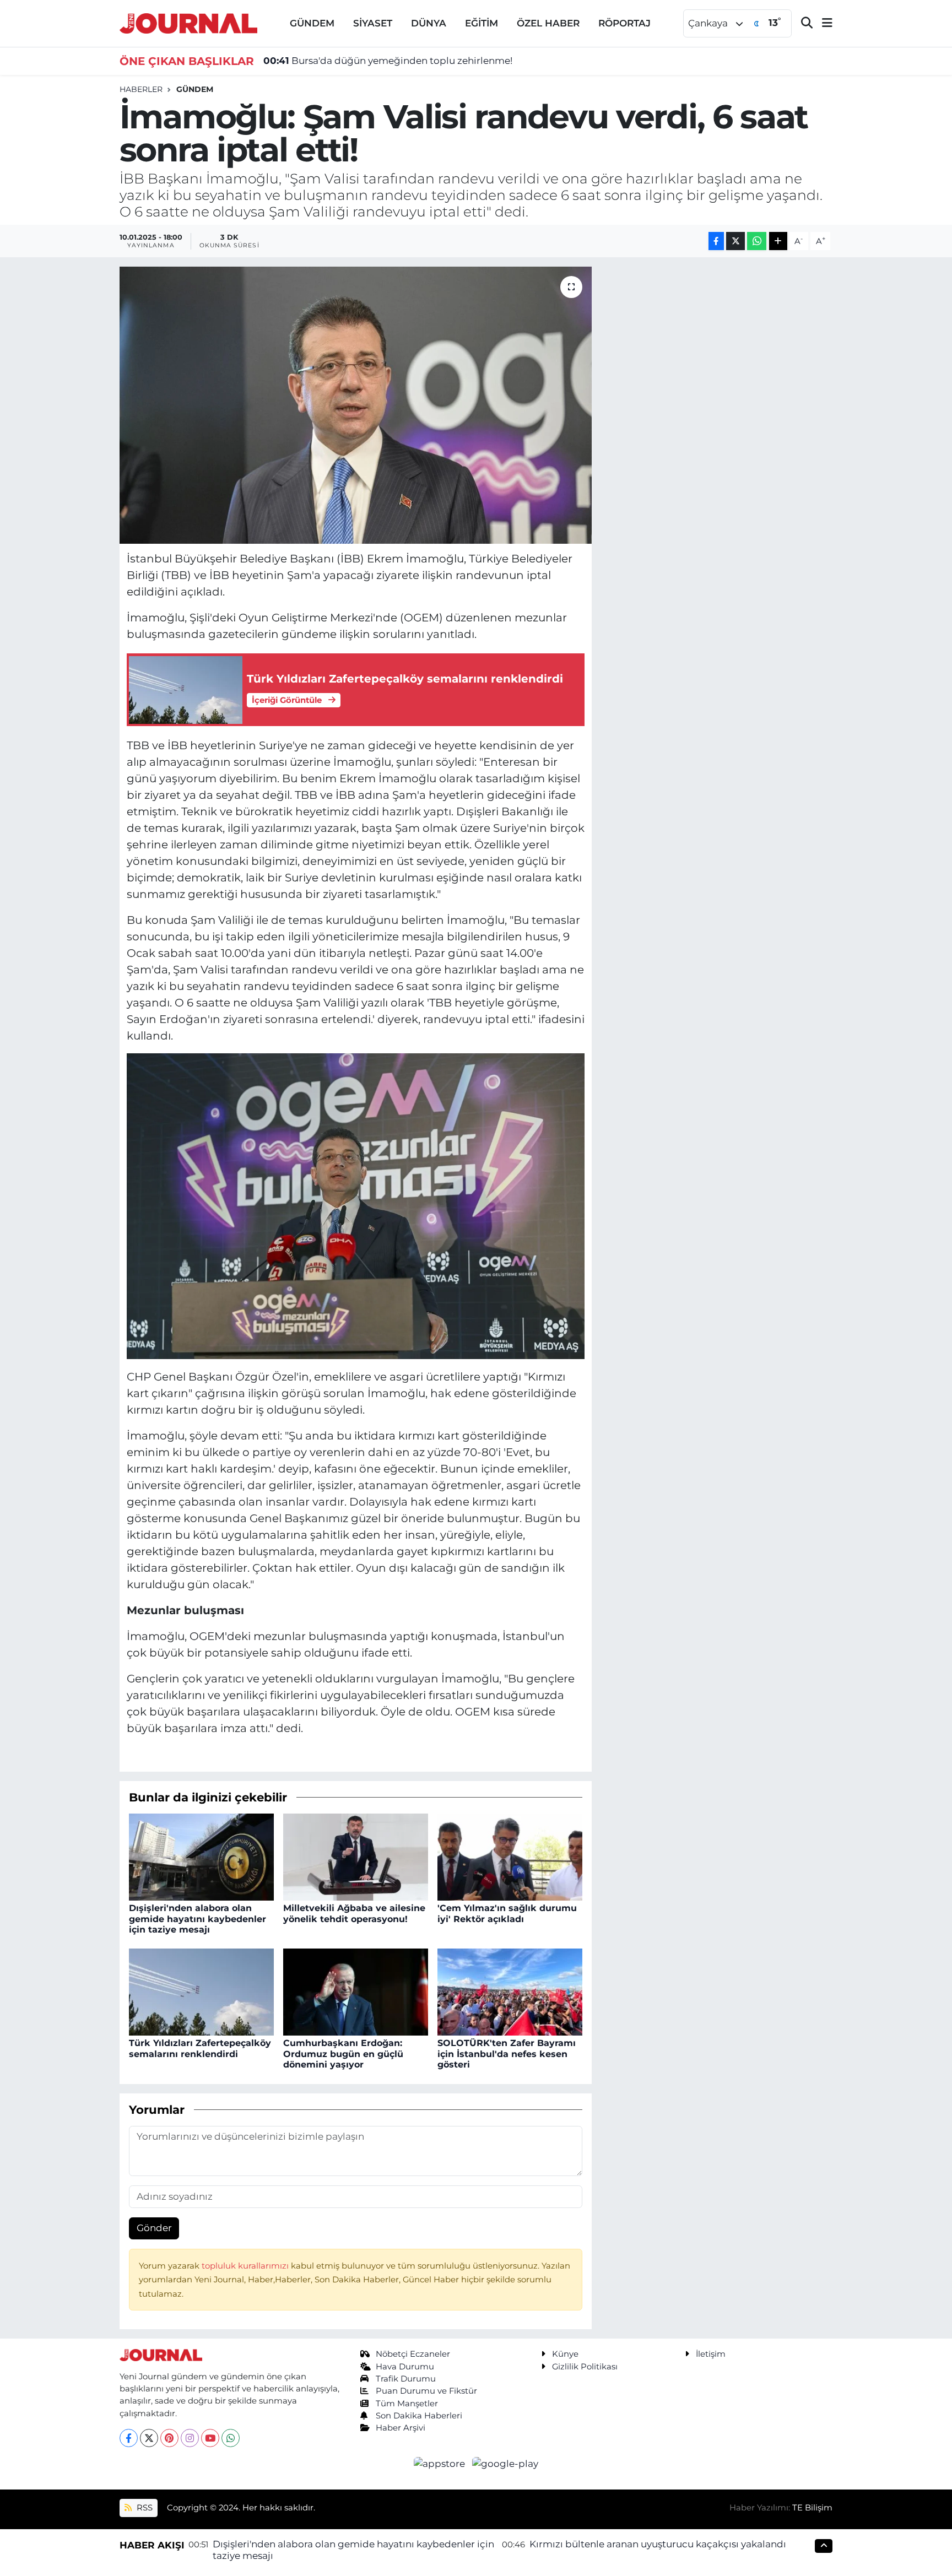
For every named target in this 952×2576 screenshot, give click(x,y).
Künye (565, 2354)
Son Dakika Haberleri (419, 2416)
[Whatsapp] (231, 2438)
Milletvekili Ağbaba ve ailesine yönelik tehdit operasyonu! (354, 1913)
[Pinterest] (169, 2438)
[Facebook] (129, 2438)
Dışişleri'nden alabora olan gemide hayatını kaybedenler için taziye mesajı (198, 1919)
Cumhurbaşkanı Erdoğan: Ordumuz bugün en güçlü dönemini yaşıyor (343, 2053)
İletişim (711, 2354)
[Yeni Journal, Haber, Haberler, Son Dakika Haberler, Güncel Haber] (188, 22)
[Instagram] (190, 2438)
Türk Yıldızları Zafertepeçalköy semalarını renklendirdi (200, 2048)
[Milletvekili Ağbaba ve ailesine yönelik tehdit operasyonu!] (356, 1857)
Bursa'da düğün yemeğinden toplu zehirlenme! (388, 61)
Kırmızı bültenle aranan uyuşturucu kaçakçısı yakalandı (658, 2544)
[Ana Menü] (823, 23)
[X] (149, 2438)
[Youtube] (210, 2438)
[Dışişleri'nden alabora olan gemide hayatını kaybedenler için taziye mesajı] (201, 1857)
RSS (144, 2508)
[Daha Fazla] (778, 241)
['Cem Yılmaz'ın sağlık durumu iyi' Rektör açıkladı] (510, 1857)
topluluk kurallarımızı (246, 2266)
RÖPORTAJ (624, 23)
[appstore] (441, 2463)
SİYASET (373, 23)
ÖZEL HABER (548, 23)
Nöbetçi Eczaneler (413, 2354)
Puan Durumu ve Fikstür (426, 2391)
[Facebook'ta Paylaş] (716, 241)
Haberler (141, 89)
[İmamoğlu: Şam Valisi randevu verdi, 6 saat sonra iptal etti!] (356, 405)
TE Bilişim (812, 2508)
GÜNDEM (312, 23)
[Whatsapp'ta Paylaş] (757, 241)
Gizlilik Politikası (585, 2367)
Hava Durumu (405, 2367)
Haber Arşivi (401, 2428)
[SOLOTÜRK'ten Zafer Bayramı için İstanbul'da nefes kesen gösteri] (510, 1991)
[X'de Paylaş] (735, 241)
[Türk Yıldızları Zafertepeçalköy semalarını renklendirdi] (201, 1991)
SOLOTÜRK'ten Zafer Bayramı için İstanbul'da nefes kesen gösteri (507, 2053)
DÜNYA (429, 23)
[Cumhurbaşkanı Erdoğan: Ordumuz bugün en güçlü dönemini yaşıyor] (356, 1991)
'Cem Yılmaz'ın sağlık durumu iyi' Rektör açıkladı (507, 1913)
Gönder (154, 2228)
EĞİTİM (482, 23)
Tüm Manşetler (407, 2404)
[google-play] (505, 2463)
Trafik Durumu (406, 2379)
